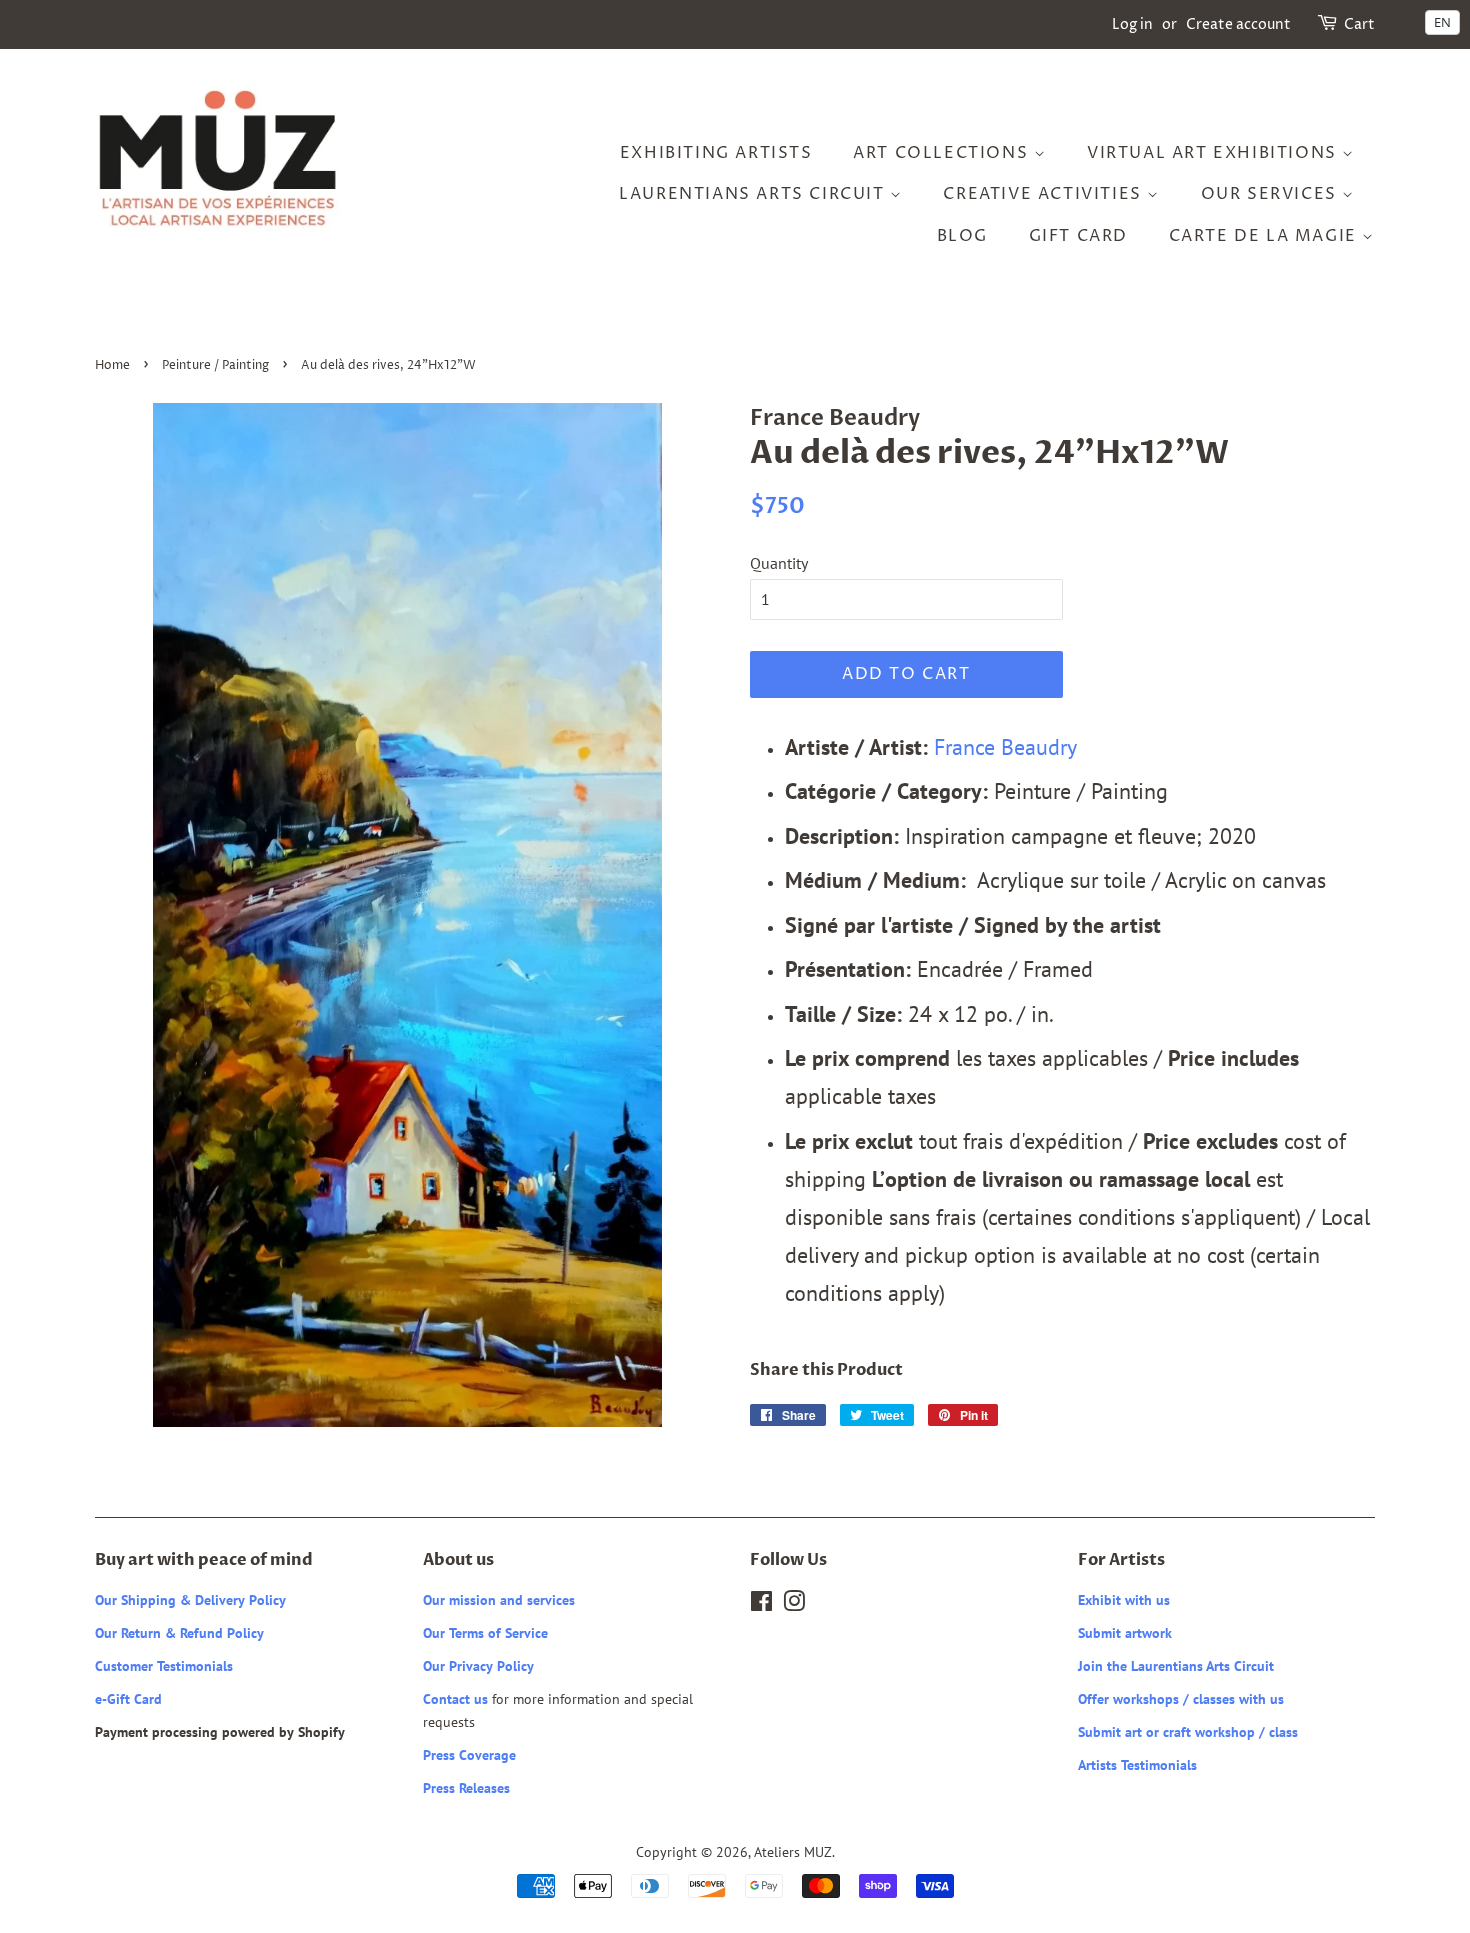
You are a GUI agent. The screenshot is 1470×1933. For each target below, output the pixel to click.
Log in (1132, 24)
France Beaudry (1002, 746)
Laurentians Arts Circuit (754, 194)
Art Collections (943, 153)
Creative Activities (1045, 194)
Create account (1238, 24)
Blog (962, 236)
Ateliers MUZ (793, 1852)
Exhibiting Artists (716, 153)
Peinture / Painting (215, 365)
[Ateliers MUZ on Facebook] (761, 1605)
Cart (1359, 24)
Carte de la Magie (1266, 236)
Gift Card (1078, 236)
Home (112, 365)
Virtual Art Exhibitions (1214, 153)
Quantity (779, 563)
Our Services (1272, 194)
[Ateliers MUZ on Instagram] (794, 1605)
